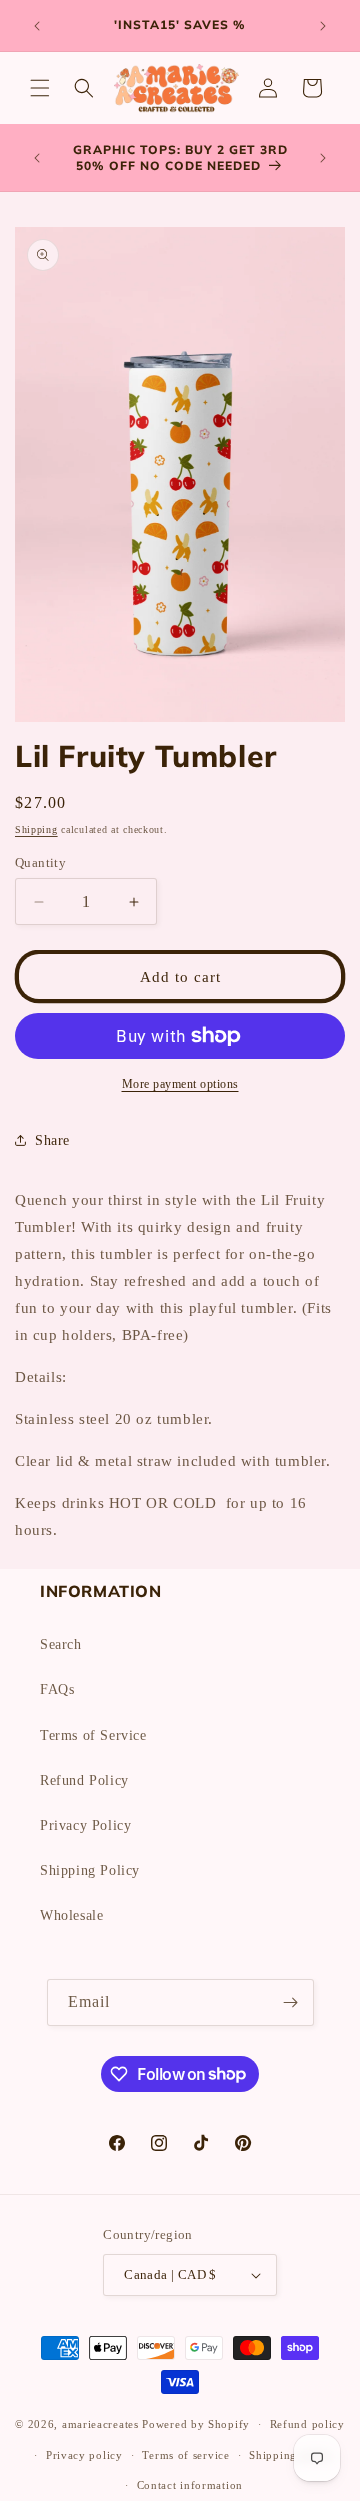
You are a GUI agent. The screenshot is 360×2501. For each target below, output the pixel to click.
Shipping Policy (90, 1870)
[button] (40, 88)
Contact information (190, 2485)
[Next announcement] (323, 26)
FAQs (57, 1689)
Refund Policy (84, 1780)
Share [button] (52, 1140)
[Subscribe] (291, 2002)
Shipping (36, 829)
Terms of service (185, 2455)
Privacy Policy (85, 1825)
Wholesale (71, 1915)
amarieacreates (100, 2424)
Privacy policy (84, 2455)
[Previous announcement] (37, 26)
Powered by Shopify (196, 2424)
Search (61, 1644)
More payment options (180, 1084)
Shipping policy (291, 2455)
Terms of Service (93, 1735)
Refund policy (307, 2424)
